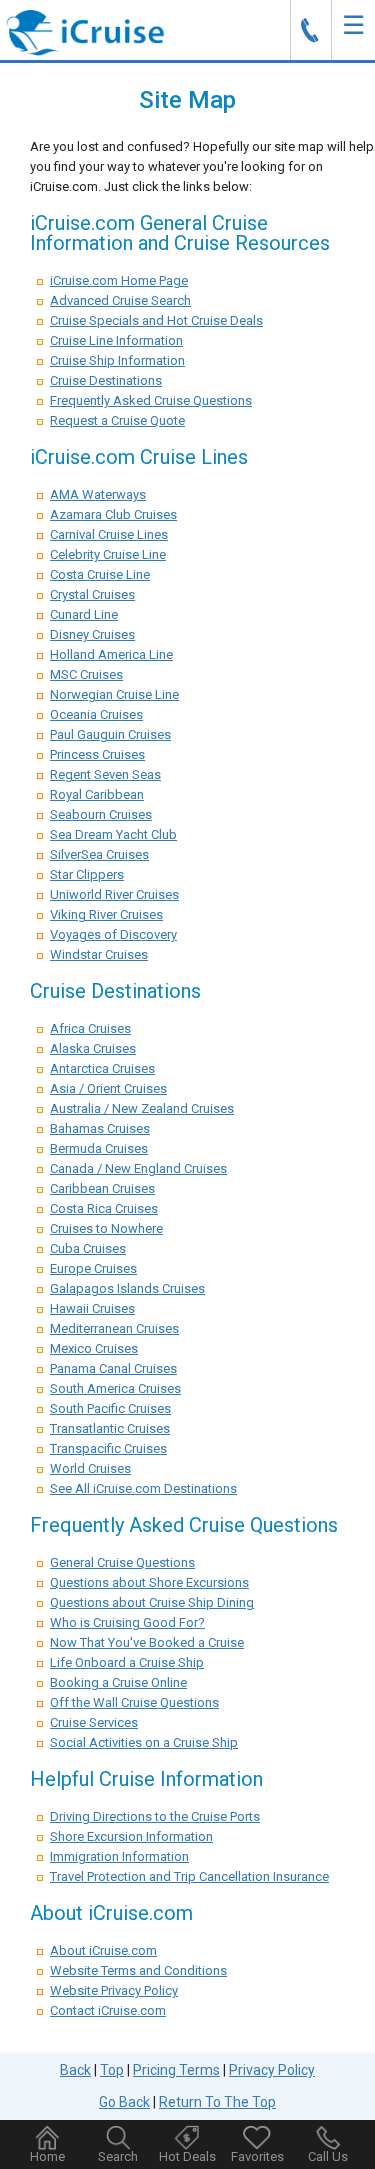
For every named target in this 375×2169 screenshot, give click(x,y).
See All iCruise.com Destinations (143, 1488)
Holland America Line (111, 654)
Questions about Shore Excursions (149, 1582)
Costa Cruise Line (100, 574)
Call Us (328, 2156)
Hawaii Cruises (92, 1308)
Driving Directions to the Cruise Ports (155, 1816)
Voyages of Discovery (113, 934)
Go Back (124, 2102)
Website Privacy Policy (114, 1990)
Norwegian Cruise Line (114, 694)
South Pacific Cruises (110, 1408)
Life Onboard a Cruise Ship (127, 1662)
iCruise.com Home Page (119, 280)
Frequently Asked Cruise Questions (151, 400)
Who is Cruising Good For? (127, 1622)
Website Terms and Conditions (138, 1970)
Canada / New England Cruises (138, 1168)
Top (112, 2070)
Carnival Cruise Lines (109, 534)
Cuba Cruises (88, 1248)
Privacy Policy (272, 2070)
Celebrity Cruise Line (108, 554)
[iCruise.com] (85, 31)
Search (118, 2156)
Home (47, 2156)
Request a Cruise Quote (117, 420)
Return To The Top (217, 2102)
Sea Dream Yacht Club (113, 834)
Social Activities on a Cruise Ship (144, 1742)
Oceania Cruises (96, 714)
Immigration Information (119, 1856)
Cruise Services (94, 1722)
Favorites (257, 2156)
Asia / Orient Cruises (108, 1088)
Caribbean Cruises (102, 1188)
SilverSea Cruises (99, 854)
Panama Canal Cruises (113, 1368)
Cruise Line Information (116, 340)
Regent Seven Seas (105, 774)
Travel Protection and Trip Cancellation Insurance (189, 1876)
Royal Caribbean (97, 794)
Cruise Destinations (106, 380)
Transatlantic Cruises (110, 1428)
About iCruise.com (103, 1950)
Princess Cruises (97, 754)
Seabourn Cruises (101, 814)
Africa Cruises (90, 1028)
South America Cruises (115, 1388)
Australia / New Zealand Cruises (142, 1108)
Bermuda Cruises (99, 1148)
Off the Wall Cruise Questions (134, 1702)
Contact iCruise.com (108, 2010)
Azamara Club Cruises (113, 514)
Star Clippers (87, 874)
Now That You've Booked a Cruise (147, 1642)
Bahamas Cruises (100, 1128)
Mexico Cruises (94, 1348)
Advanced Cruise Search (120, 300)
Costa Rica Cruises (104, 1208)
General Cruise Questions (122, 1562)
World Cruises (90, 1468)
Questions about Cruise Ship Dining (152, 1602)
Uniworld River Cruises (114, 894)
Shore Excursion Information (131, 1836)
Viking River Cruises (106, 914)
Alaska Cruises (93, 1048)
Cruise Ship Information (117, 360)
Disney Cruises (92, 634)
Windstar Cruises (99, 954)
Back (75, 2070)
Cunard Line (84, 614)
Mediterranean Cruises (114, 1328)
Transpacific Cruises (108, 1448)
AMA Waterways (98, 494)
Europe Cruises (93, 1268)
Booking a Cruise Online (118, 1682)
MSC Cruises (86, 674)
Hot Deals (187, 2156)
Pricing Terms (176, 2070)
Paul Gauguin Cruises (110, 734)
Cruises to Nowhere (106, 1228)
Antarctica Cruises (102, 1068)
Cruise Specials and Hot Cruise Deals (156, 320)
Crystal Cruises (92, 594)
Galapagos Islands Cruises (127, 1288)
